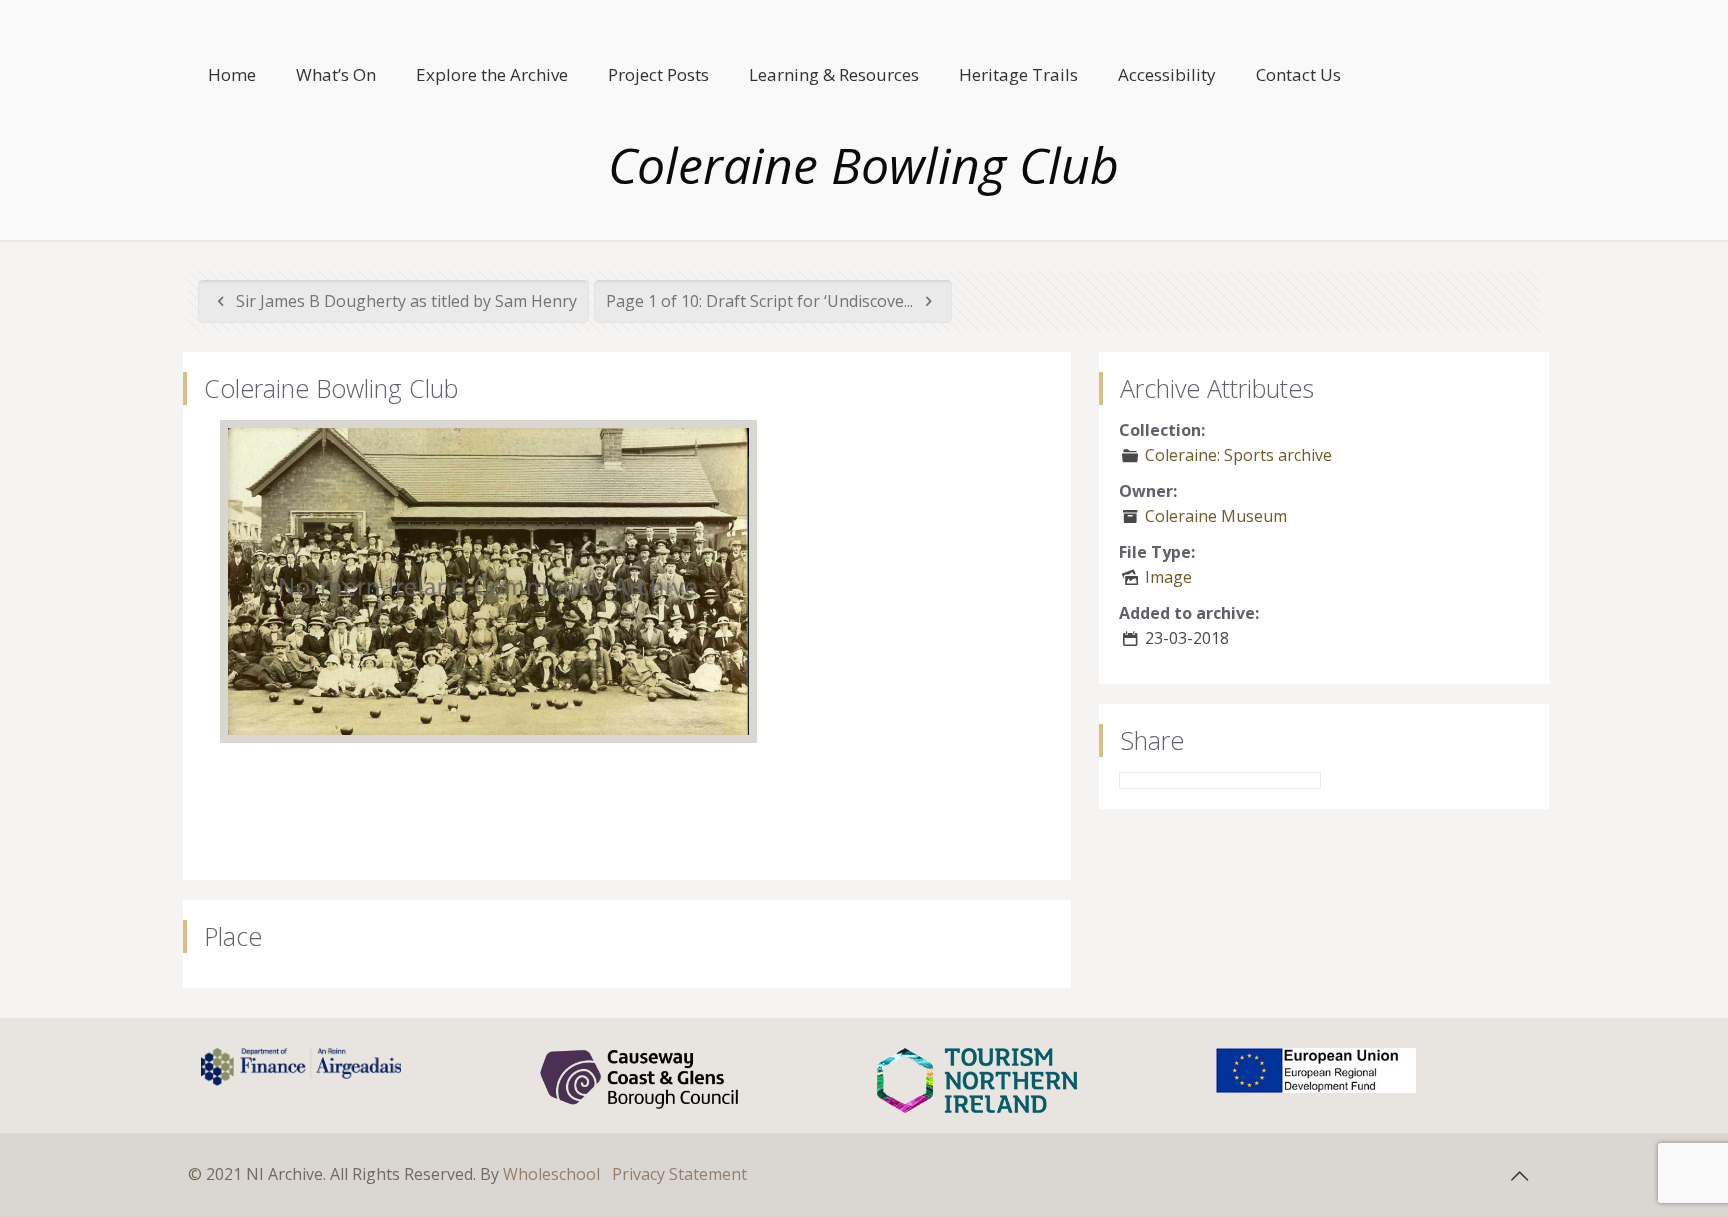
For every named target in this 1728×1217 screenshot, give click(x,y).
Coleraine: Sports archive (1238, 455)
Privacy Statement (679, 1174)
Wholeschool (551, 1174)
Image (1168, 577)
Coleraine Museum (1216, 516)
